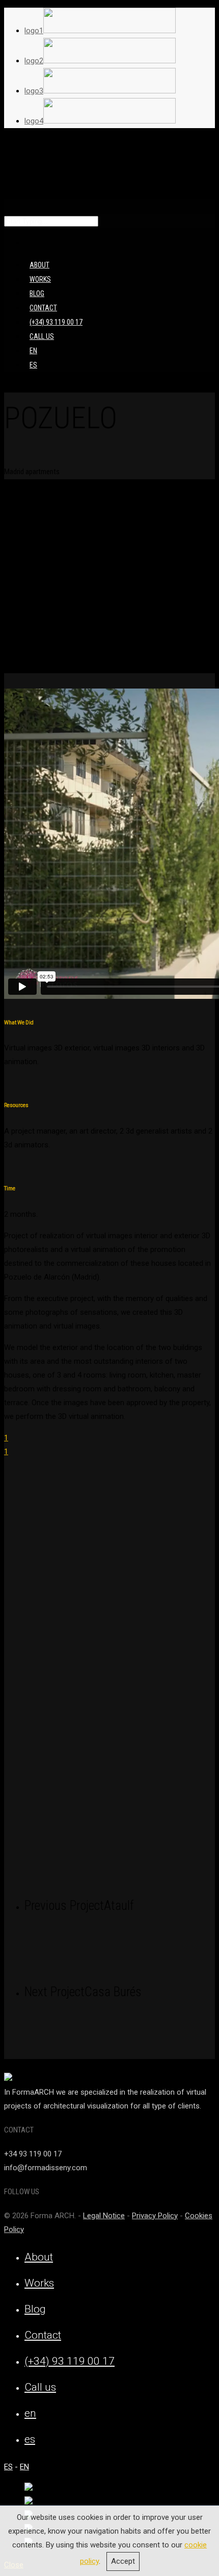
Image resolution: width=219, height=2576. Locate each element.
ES (8, 2467)
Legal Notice (104, 2216)
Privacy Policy (155, 2216)
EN (24, 2467)
